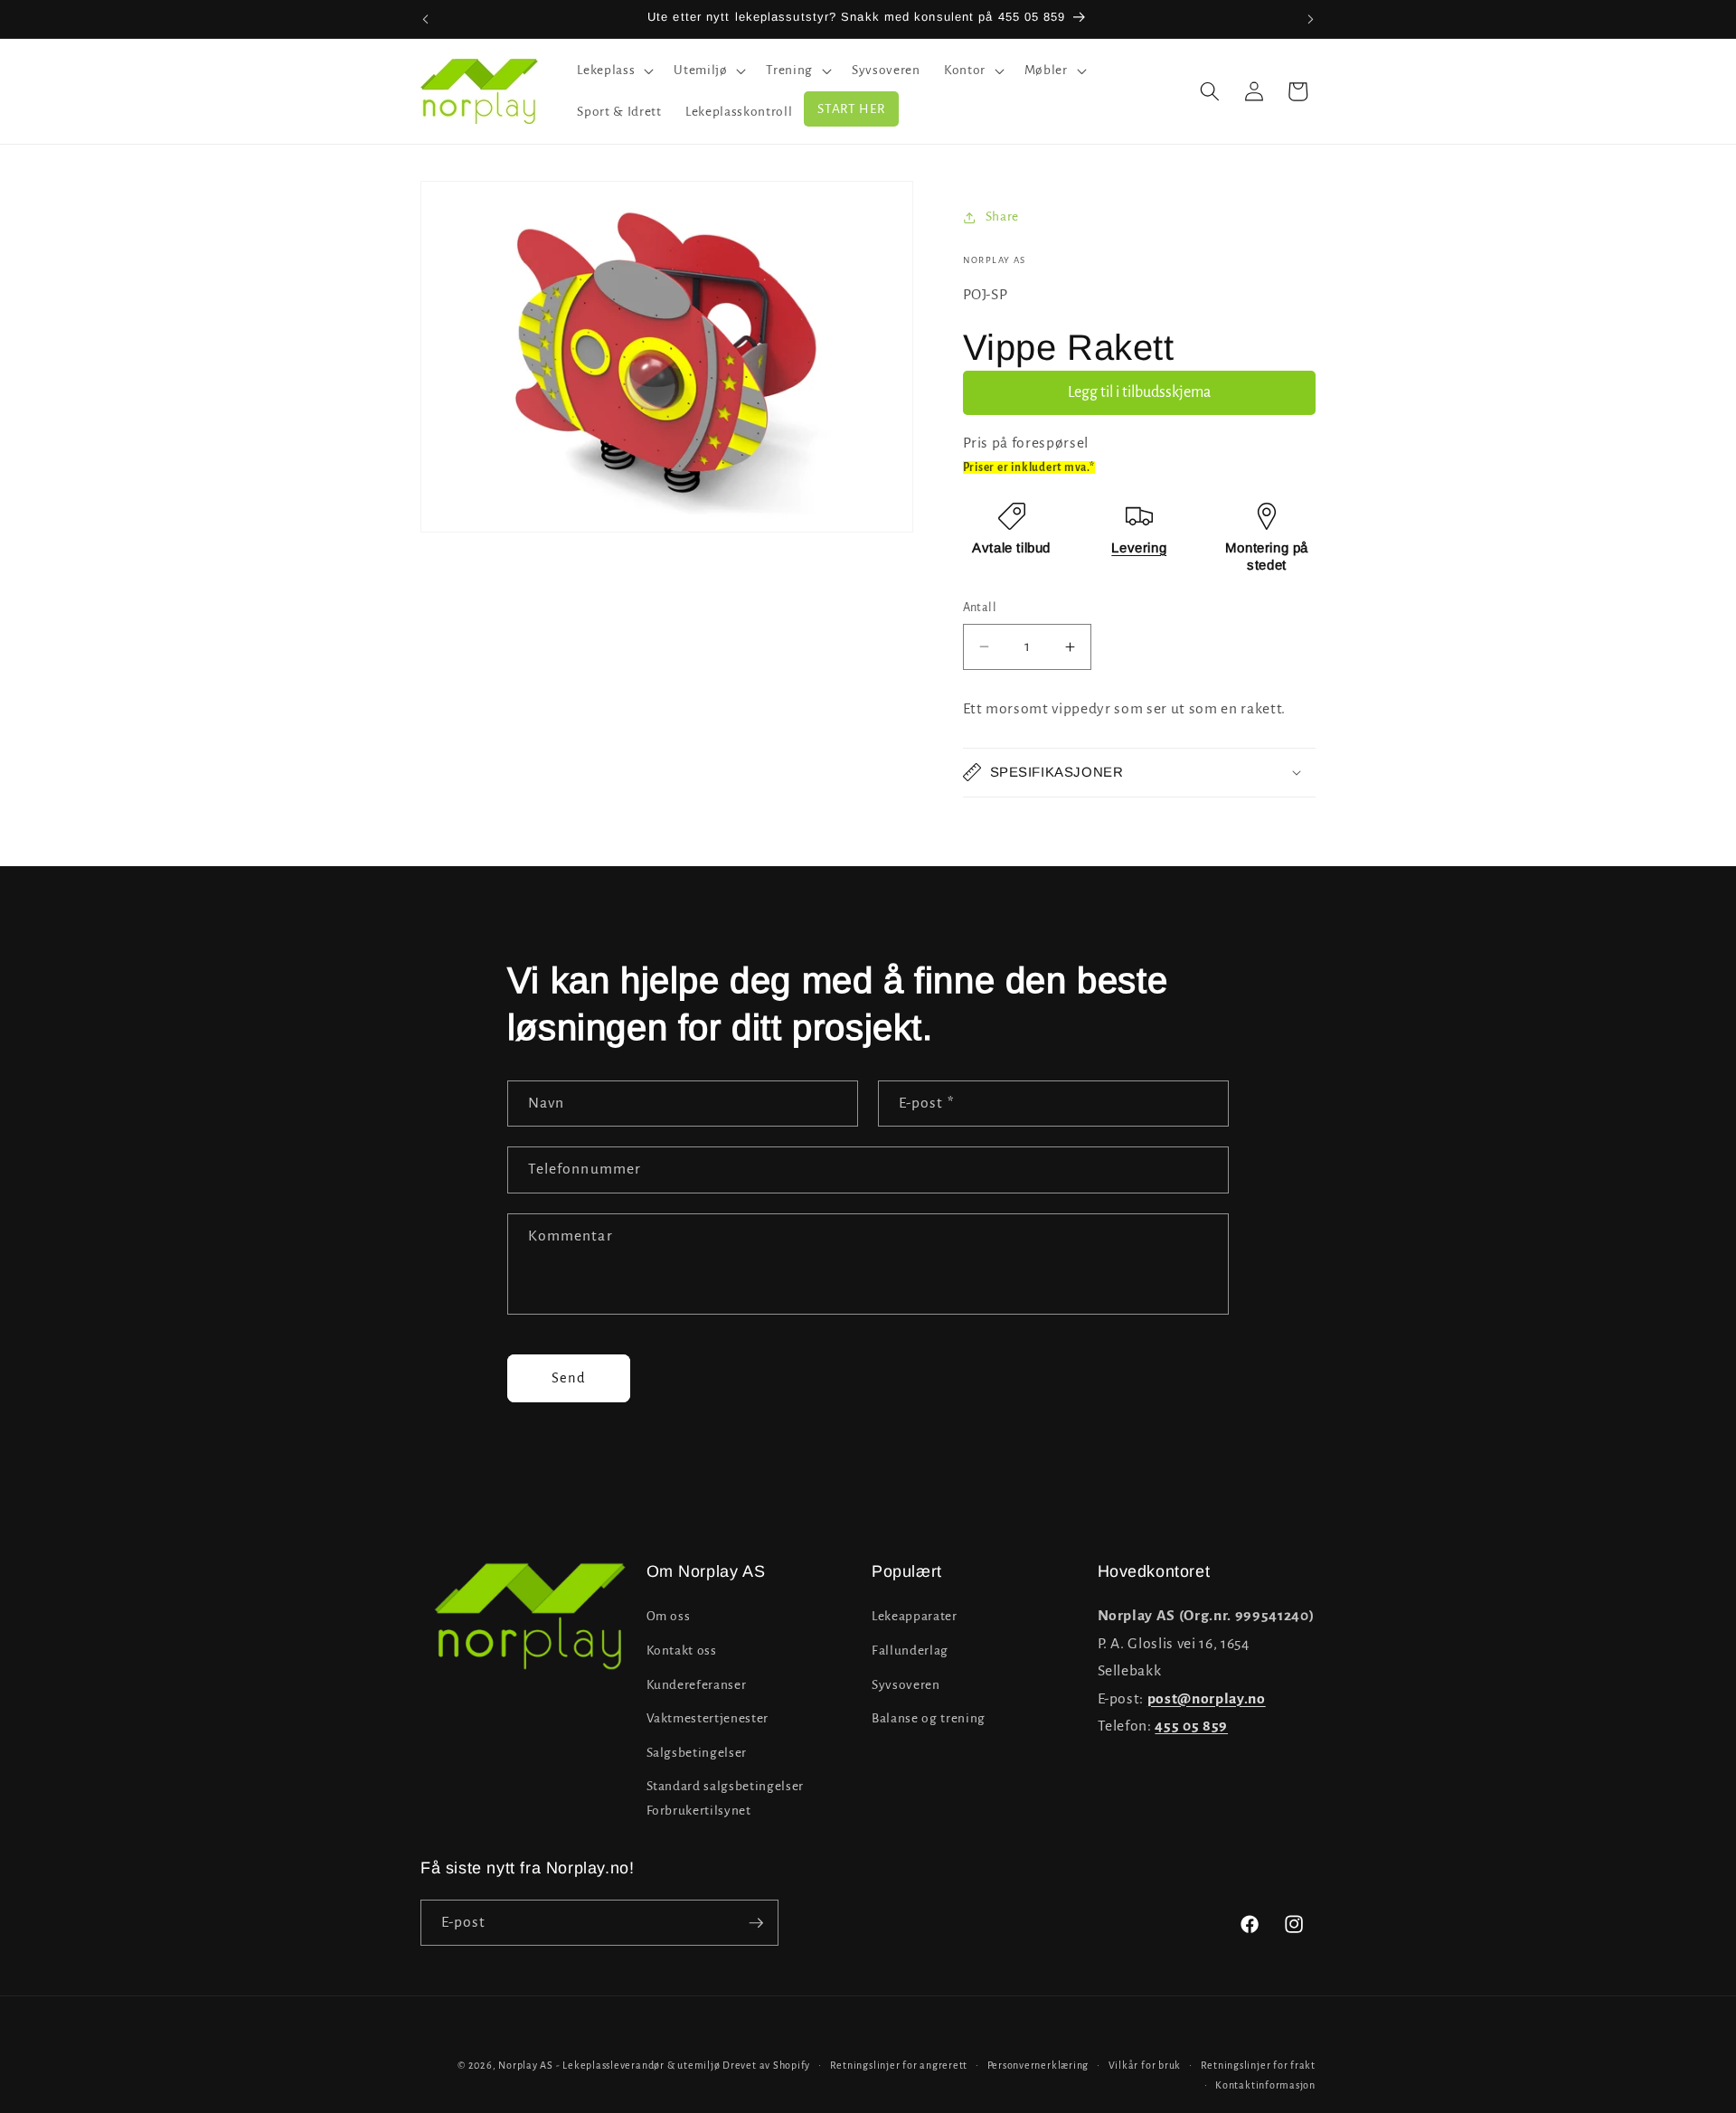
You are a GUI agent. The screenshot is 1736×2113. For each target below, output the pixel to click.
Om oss (669, 1616)
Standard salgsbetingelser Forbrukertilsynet (726, 1798)
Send (569, 1378)
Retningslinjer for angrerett (899, 2065)
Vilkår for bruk (1145, 2065)
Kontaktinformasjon (1265, 2085)
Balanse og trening (929, 1718)
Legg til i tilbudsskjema (1139, 392)
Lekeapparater (915, 1616)
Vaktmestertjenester (708, 1718)
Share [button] (1002, 217)
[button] (613, 71)
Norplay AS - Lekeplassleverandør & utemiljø (609, 2065)
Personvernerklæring (1038, 2065)
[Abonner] (756, 1923)
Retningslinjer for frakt (1258, 2065)
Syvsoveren (906, 1685)
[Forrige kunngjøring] (426, 19)
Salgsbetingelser (697, 1753)
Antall (980, 608)
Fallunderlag (910, 1651)
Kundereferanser (697, 1685)
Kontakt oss (682, 1651)
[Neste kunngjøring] (1311, 19)
